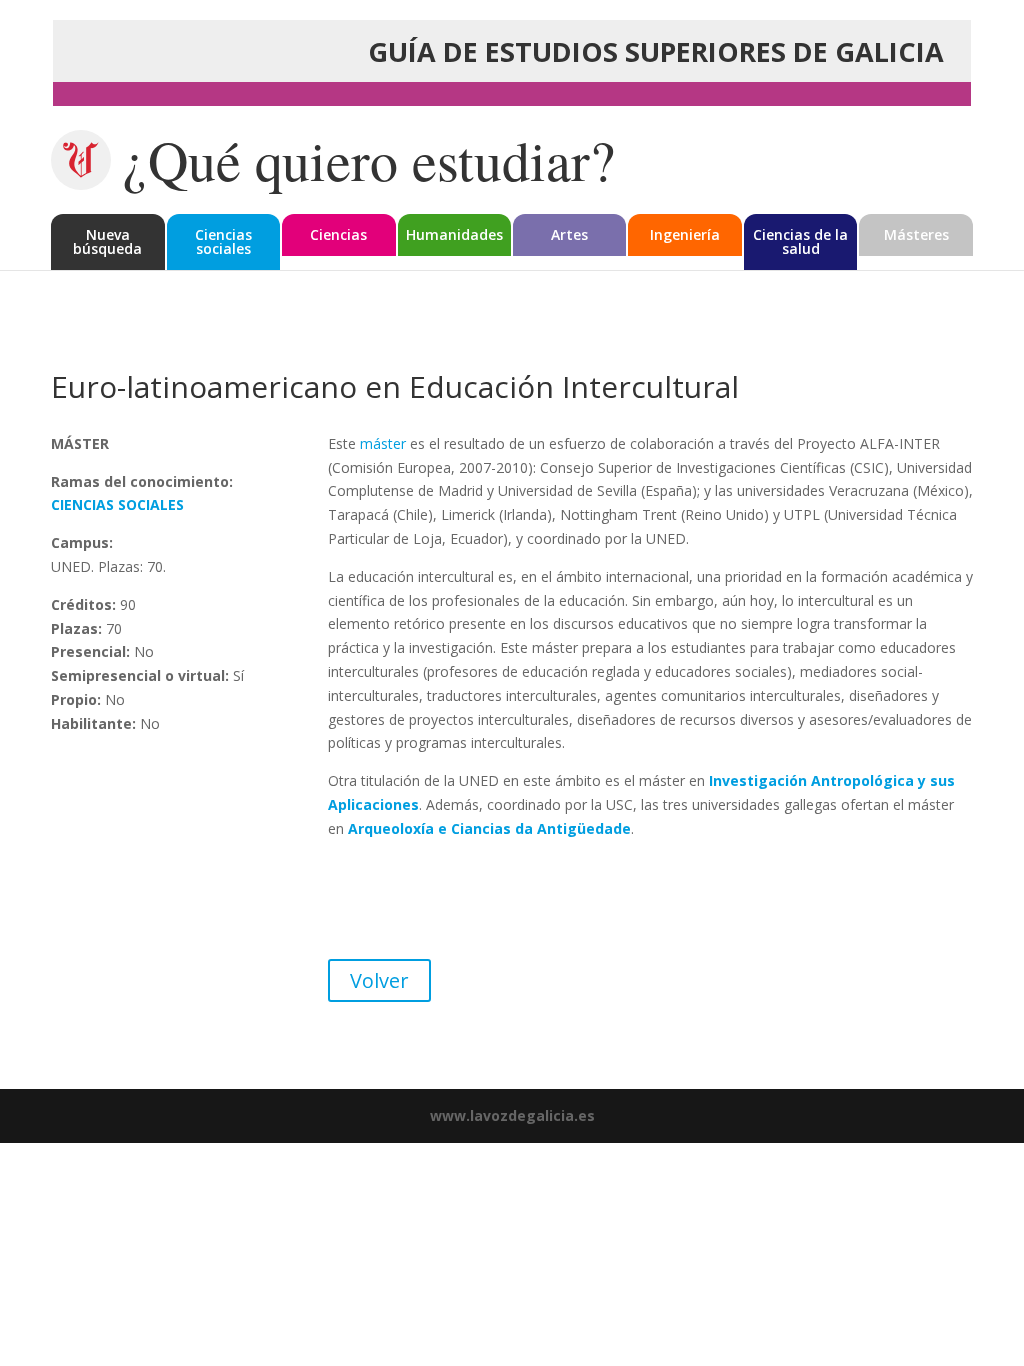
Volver (379, 980)
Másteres (916, 234)
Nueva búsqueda (107, 241)
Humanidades (454, 234)
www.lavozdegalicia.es (512, 1115)
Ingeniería (685, 234)
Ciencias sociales (223, 241)
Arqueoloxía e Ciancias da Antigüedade (489, 828)
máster (383, 443)
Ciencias (338, 234)
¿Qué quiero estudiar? (369, 160)
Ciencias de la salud (800, 241)
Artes (569, 234)
